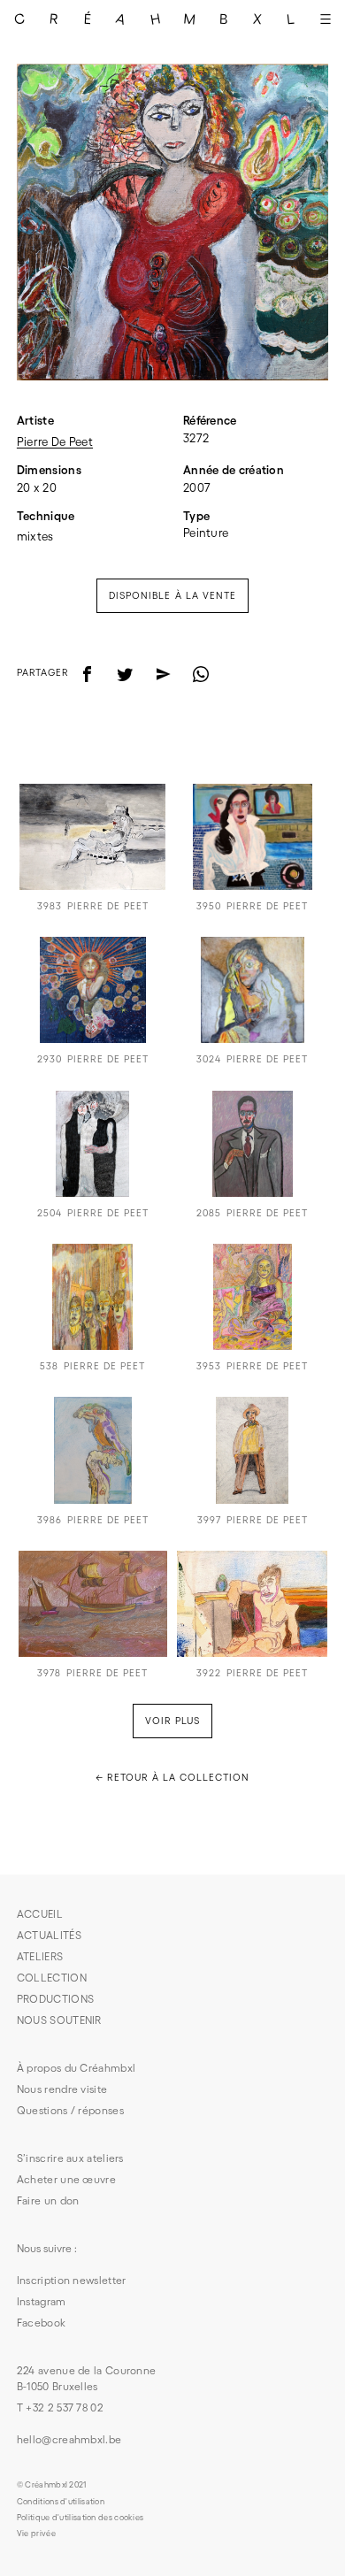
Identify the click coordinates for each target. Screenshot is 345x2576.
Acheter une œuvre (66, 2179)
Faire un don (48, 2200)
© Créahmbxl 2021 (52, 2485)
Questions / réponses (70, 2110)
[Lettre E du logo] (88, 19)
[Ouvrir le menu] (326, 19)
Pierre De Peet (55, 442)
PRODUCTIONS (55, 1999)
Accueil (40, 1914)
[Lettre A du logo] (121, 19)
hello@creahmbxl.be (69, 2439)
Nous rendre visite (62, 2089)
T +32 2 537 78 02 (60, 2407)
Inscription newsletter (72, 2280)
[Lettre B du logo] (223, 19)
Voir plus (172, 1721)
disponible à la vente (172, 595)
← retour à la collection (172, 1777)
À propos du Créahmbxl (76, 2068)
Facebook (41, 2323)
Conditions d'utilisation (61, 2502)
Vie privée (36, 2534)
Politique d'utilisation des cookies (80, 2518)
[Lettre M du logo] (189, 19)
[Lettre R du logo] (53, 19)
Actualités (49, 1935)
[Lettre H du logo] (156, 19)
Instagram (42, 2301)
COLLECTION (52, 1978)
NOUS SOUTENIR (59, 2020)
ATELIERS (40, 1956)
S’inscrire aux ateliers (70, 2158)
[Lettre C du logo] (19, 19)
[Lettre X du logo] (257, 19)
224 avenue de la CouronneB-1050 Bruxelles (87, 2378)
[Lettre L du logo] (291, 19)
